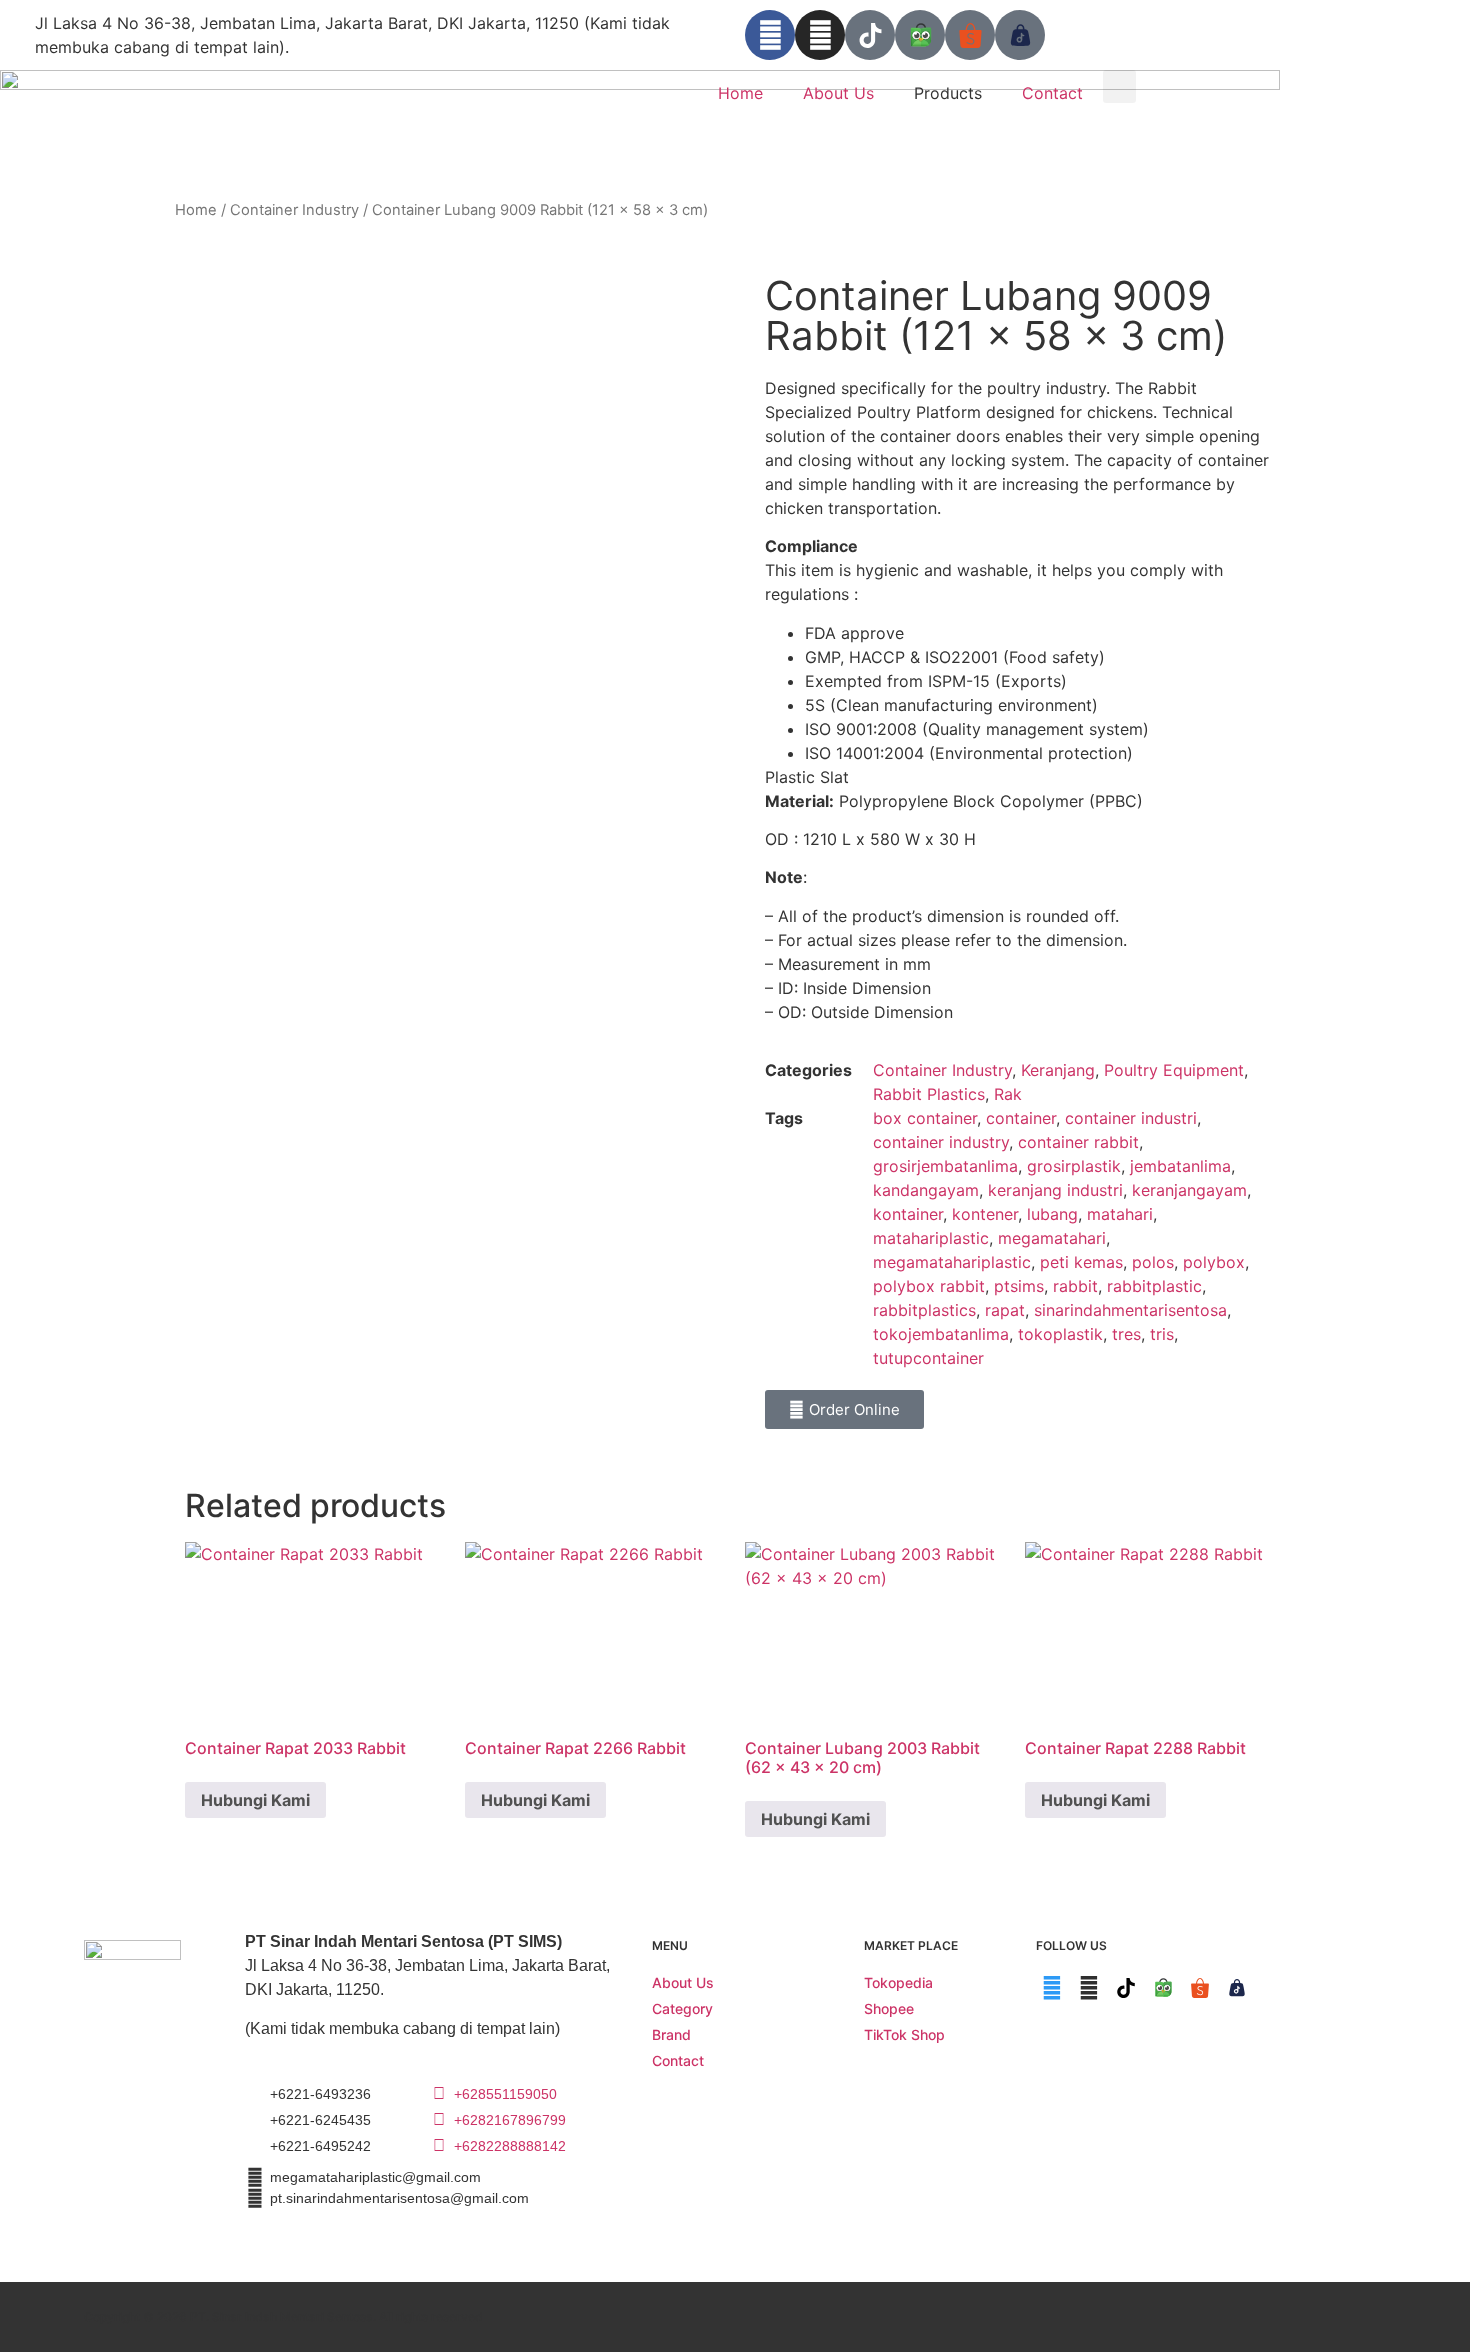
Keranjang (1058, 1070)
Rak (1008, 1094)
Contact (1052, 93)
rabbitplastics (924, 1310)
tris (1162, 1334)
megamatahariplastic (952, 1262)
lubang (1052, 1214)
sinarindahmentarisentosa (1130, 1310)
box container (925, 1118)
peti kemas (1081, 1262)
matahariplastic (931, 1238)
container (1021, 1118)
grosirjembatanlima (945, 1166)
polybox (1214, 1262)
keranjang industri (1055, 1190)
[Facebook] (770, 35)
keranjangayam (1189, 1190)
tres (1126, 1334)
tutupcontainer (928, 1358)
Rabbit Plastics (929, 1094)
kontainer (908, 1214)
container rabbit (1078, 1142)
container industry (941, 1142)
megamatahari (1052, 1238)
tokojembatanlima (941, 1334)
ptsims (1019, 1286)
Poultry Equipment (1174, 1070)
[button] (1119, 86)
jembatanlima (1180, 1166)
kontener (985, 1214)
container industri (1131, 1118)
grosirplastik (1074, 1166)
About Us (838, 93)
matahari (1120, 1214)
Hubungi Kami (255, 1800)
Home (740, 93)
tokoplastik (1060, 1334)
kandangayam (926, 1190)
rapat (1005, 1310)
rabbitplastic (1154, 1286)
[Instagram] (820, 35)
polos (1153, 1262)
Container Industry (294, 210)
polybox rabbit (929, 1286)
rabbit (1075, 1286)
